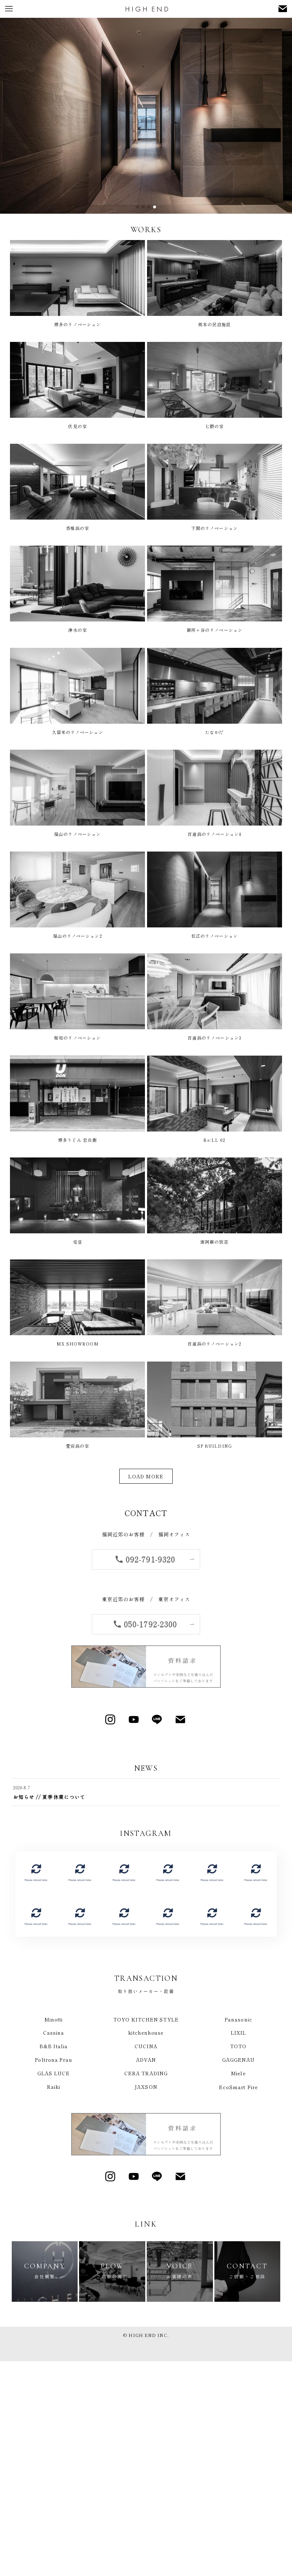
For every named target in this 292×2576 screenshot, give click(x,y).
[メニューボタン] (9, 9)
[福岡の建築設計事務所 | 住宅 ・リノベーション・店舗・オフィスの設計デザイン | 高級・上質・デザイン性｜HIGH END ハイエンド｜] (146, 9)
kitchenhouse (146, 2033)
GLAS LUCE (54, 2073)
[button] (137, 207)
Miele (238, 2073)
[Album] (36, 1872)
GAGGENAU (238, 2060)
